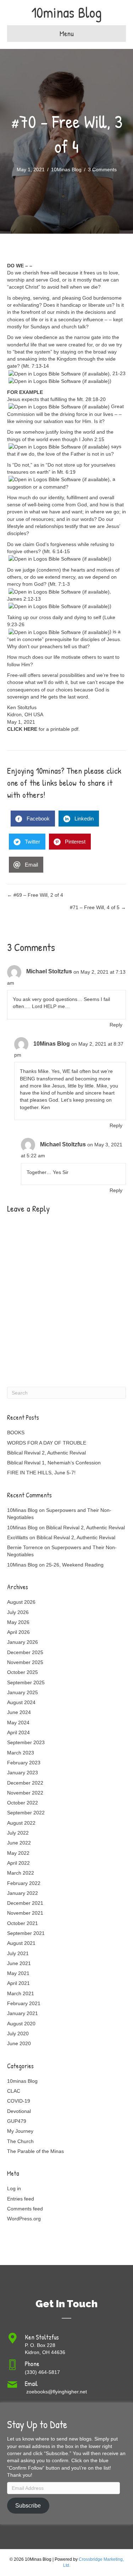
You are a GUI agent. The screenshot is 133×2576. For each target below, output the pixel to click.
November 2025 (25, 1662)
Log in (14, 2188)
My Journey (20, 2131)
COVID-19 (19, 2101)
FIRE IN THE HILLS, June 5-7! (41, 1473)
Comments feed (25, 2209)
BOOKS (16, 1432)
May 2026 (18, 1622)
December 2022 (25, 1783)
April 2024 (18, 1732)
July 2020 (18, 2033)
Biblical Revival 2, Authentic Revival (46, 1453)
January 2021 (23, 2013)
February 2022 (24, 1883)
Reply (116, 1025)
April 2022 (18, 1863)
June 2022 (19, 1843)
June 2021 (19, 1963)
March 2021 (21, 1993)
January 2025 (23, 1692)
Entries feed (21, 2199)
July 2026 (18, 1612)
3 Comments (102, 169)
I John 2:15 (92, 439)
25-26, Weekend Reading (75, 1565)
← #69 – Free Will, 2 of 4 (35, 895)
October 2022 (23, 1803)
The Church (20, 2141)
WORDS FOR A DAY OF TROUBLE (47, 1443)
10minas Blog (22, 2081)
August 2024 (21, 1702)
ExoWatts (18, 1537)
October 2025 (23, 1672)
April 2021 (18, 1983)
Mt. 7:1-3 (60, 584)
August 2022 (21, 1823)
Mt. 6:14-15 (57, 551)
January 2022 (23, 1893)
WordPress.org (24, 2219)
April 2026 (18, 1632)
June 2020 (19, 2043)
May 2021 (18, 1973)
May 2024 (18, 1723)
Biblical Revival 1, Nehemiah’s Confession (54, 1463)
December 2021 (25, 1903)
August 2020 (21, 2024)
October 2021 (23, 1923)
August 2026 (21, 1602)
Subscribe (28, 2506)
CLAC (14, 2091)
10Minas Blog (66, 169)
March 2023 (21, 1753)
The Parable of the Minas (35, 2151)
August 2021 (21, 1943)
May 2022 (18, 1853)
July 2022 (18, 1833)
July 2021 (18, 1953)
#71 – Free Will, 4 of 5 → (98, 907)
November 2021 (25, 1913)
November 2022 (25, 1793)
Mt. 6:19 (66, 472)
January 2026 (23, 1642)
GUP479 (17, 2121)
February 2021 (24, 2003)
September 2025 (26, 1682)
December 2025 (25, 1652)
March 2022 (21, 1873)
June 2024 (19, 1712)
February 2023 (24, 1763)
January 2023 (23, 1773)
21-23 (119, 373)
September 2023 (26, 1742)
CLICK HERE (22, 729)
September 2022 (26, 1813)
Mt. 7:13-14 (36, 366)
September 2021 (26, 1933)
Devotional (19, 2111)
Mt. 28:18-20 (91, 399)
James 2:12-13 (24, 599)
